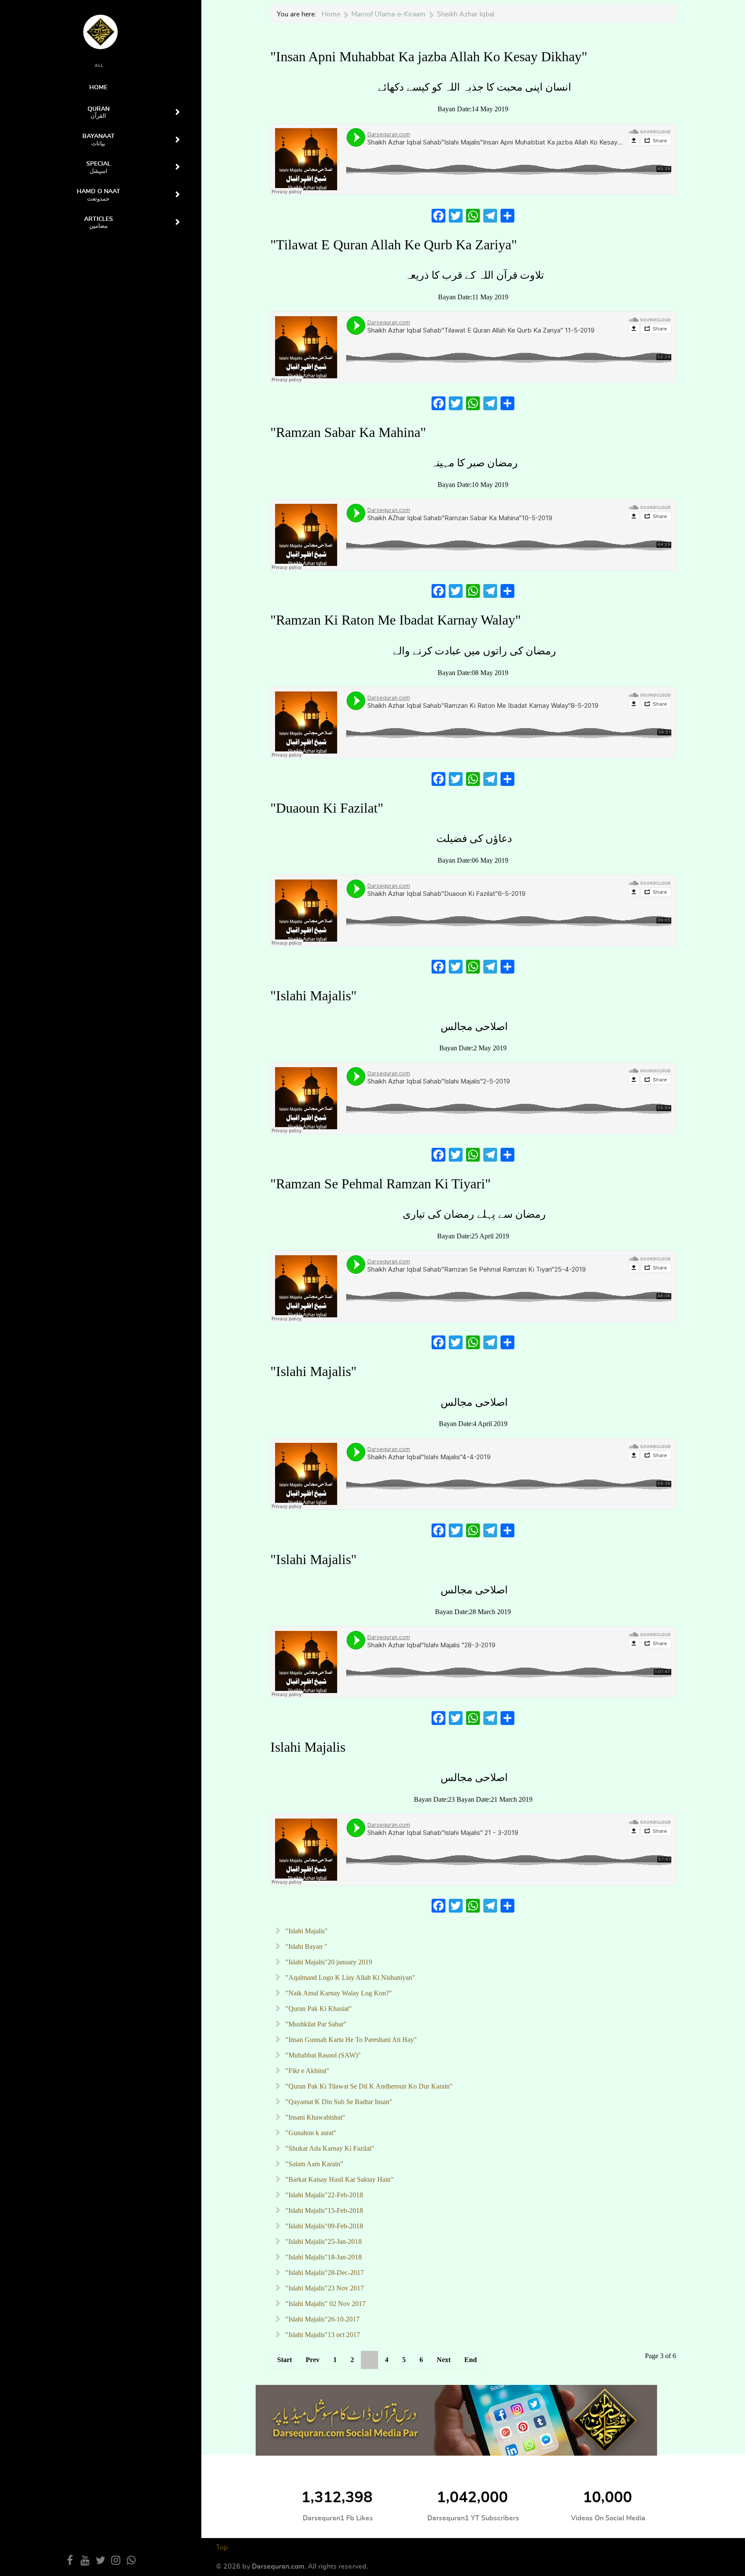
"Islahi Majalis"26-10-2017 (322, 2319)
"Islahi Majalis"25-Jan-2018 (323, 2241)
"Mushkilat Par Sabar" (315, 2024)
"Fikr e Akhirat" (307, 2071)
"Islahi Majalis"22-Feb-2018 (323, 2195)
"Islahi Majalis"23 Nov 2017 (324, 2288)
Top (222, 2548)
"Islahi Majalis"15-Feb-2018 (323, 2210)
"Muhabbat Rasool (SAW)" (322, 2055)
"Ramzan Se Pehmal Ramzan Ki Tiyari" (380, 1184)
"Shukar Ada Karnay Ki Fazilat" (329, 2148)
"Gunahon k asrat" (310, 2133)
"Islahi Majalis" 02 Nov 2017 (325, 2304)
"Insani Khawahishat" (315, 2117)
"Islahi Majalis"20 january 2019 (328, 1962)
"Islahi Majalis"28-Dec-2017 (324, 2273)
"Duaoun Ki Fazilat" (327, 808)
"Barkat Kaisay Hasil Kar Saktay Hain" (339, 2179)
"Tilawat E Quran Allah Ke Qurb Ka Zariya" (394, 245)
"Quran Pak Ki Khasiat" (318, 2009)
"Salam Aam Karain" (313, 2164)
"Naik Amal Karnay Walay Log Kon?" (338, 1993)
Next (444, 2360)
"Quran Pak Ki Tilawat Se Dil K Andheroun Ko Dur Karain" (368, 2086)
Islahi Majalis (308, 1747)
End (471, 2360)
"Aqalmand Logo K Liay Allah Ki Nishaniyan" (349, 1978)
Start (285, 2360)
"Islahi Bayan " (305, 1946)
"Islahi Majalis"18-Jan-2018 (323, 2257)
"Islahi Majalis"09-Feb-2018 (323, 2226)
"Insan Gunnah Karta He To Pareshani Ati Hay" (350, 2040)
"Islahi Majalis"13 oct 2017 (322, 2335)
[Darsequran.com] (456, 2420)
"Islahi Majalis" (313, 996)
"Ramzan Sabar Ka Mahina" (348, 432)
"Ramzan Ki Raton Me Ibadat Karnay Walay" (396, 620)
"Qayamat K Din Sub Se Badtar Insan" (338, 2102)
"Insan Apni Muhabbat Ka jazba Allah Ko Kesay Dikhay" (429, 57)
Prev (313, 2360)
